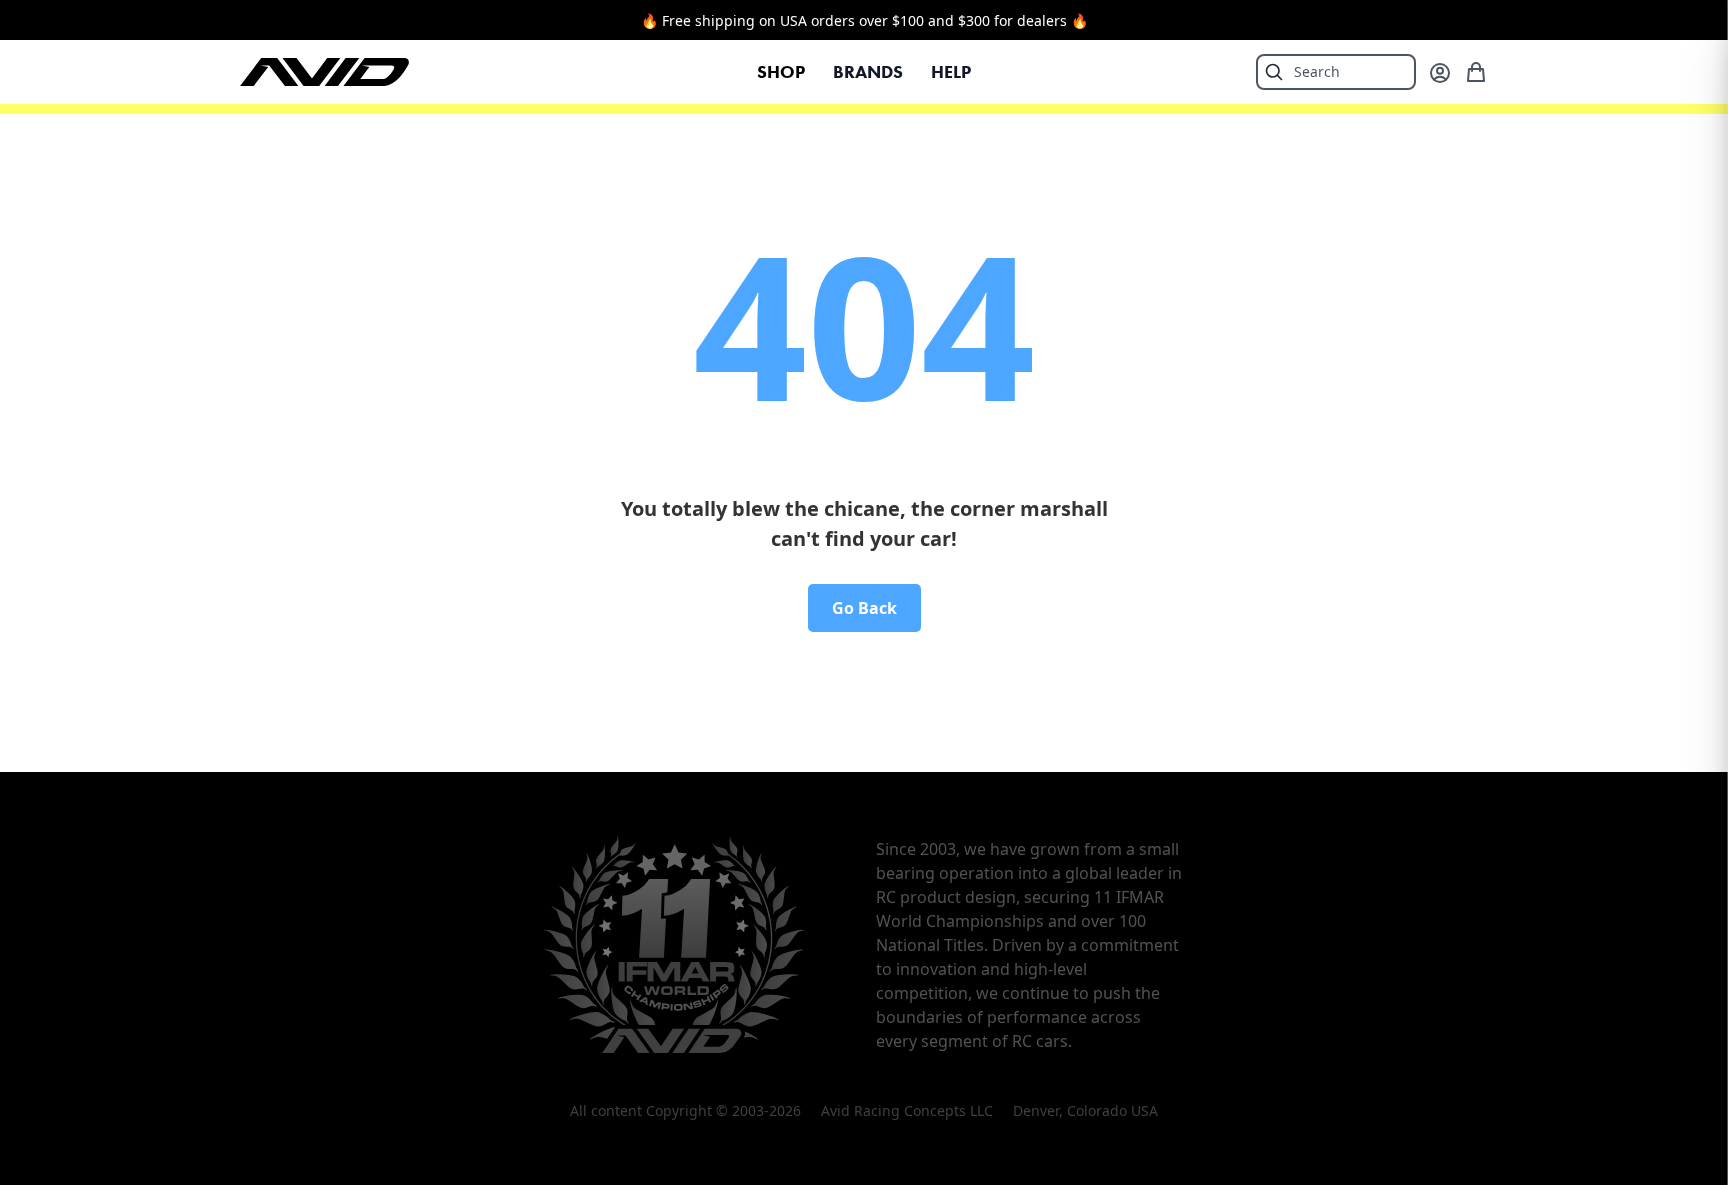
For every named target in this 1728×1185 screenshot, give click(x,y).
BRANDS (868, 72)
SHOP (781, 72)
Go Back (864, 608)
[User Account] (1440, 73)
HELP (951, 72)
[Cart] (1476, 72)
